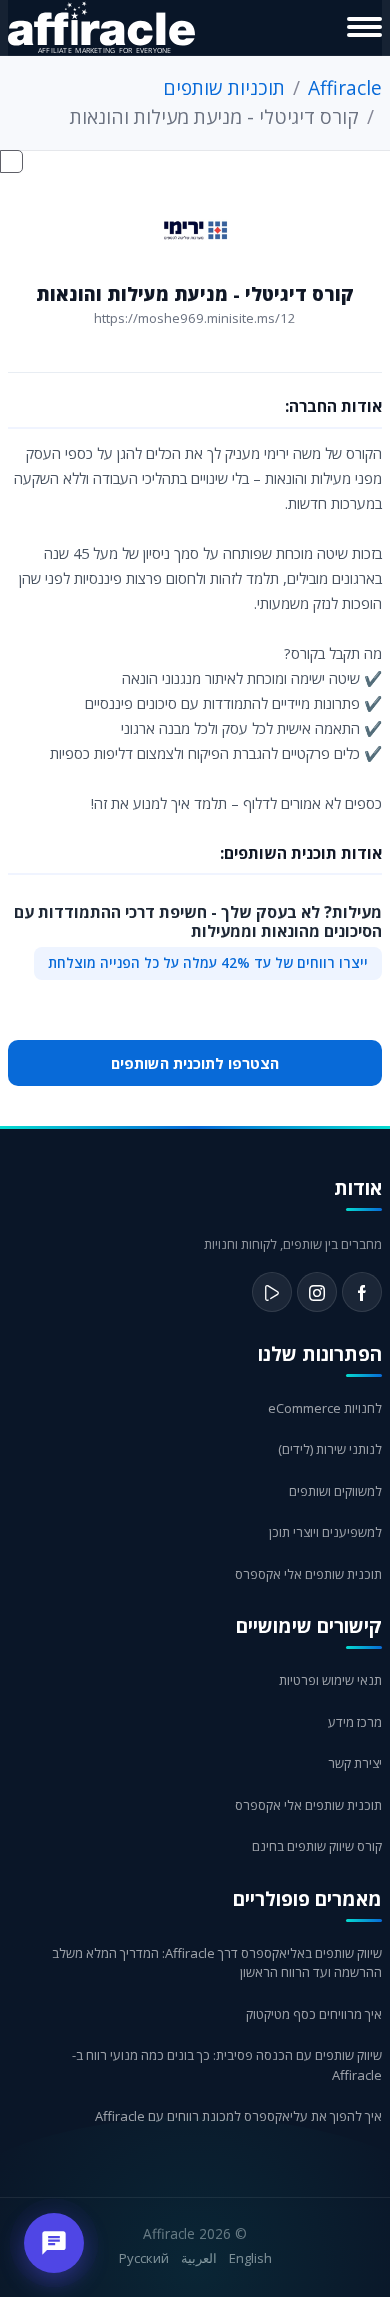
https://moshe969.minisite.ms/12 (195, 318)
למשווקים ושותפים (335, 1491)
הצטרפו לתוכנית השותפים (195, 1063)
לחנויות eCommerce (325, 1408)
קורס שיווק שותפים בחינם (317, 1846)
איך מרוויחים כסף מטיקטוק (314, 2014)
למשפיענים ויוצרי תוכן (325, 1532)
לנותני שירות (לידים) (330, 1449)
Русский (144, 2258)
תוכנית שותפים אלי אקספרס (308, 1574)
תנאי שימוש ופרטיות (330, 1680)
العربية (199, 2258)
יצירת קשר (355, 1763)
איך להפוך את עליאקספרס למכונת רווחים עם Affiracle (238, 2116)
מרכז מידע (355, 1722)
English (250, 2258)
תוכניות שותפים (224, 87)
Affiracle (345, 87)
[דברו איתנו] (54, 2243)
